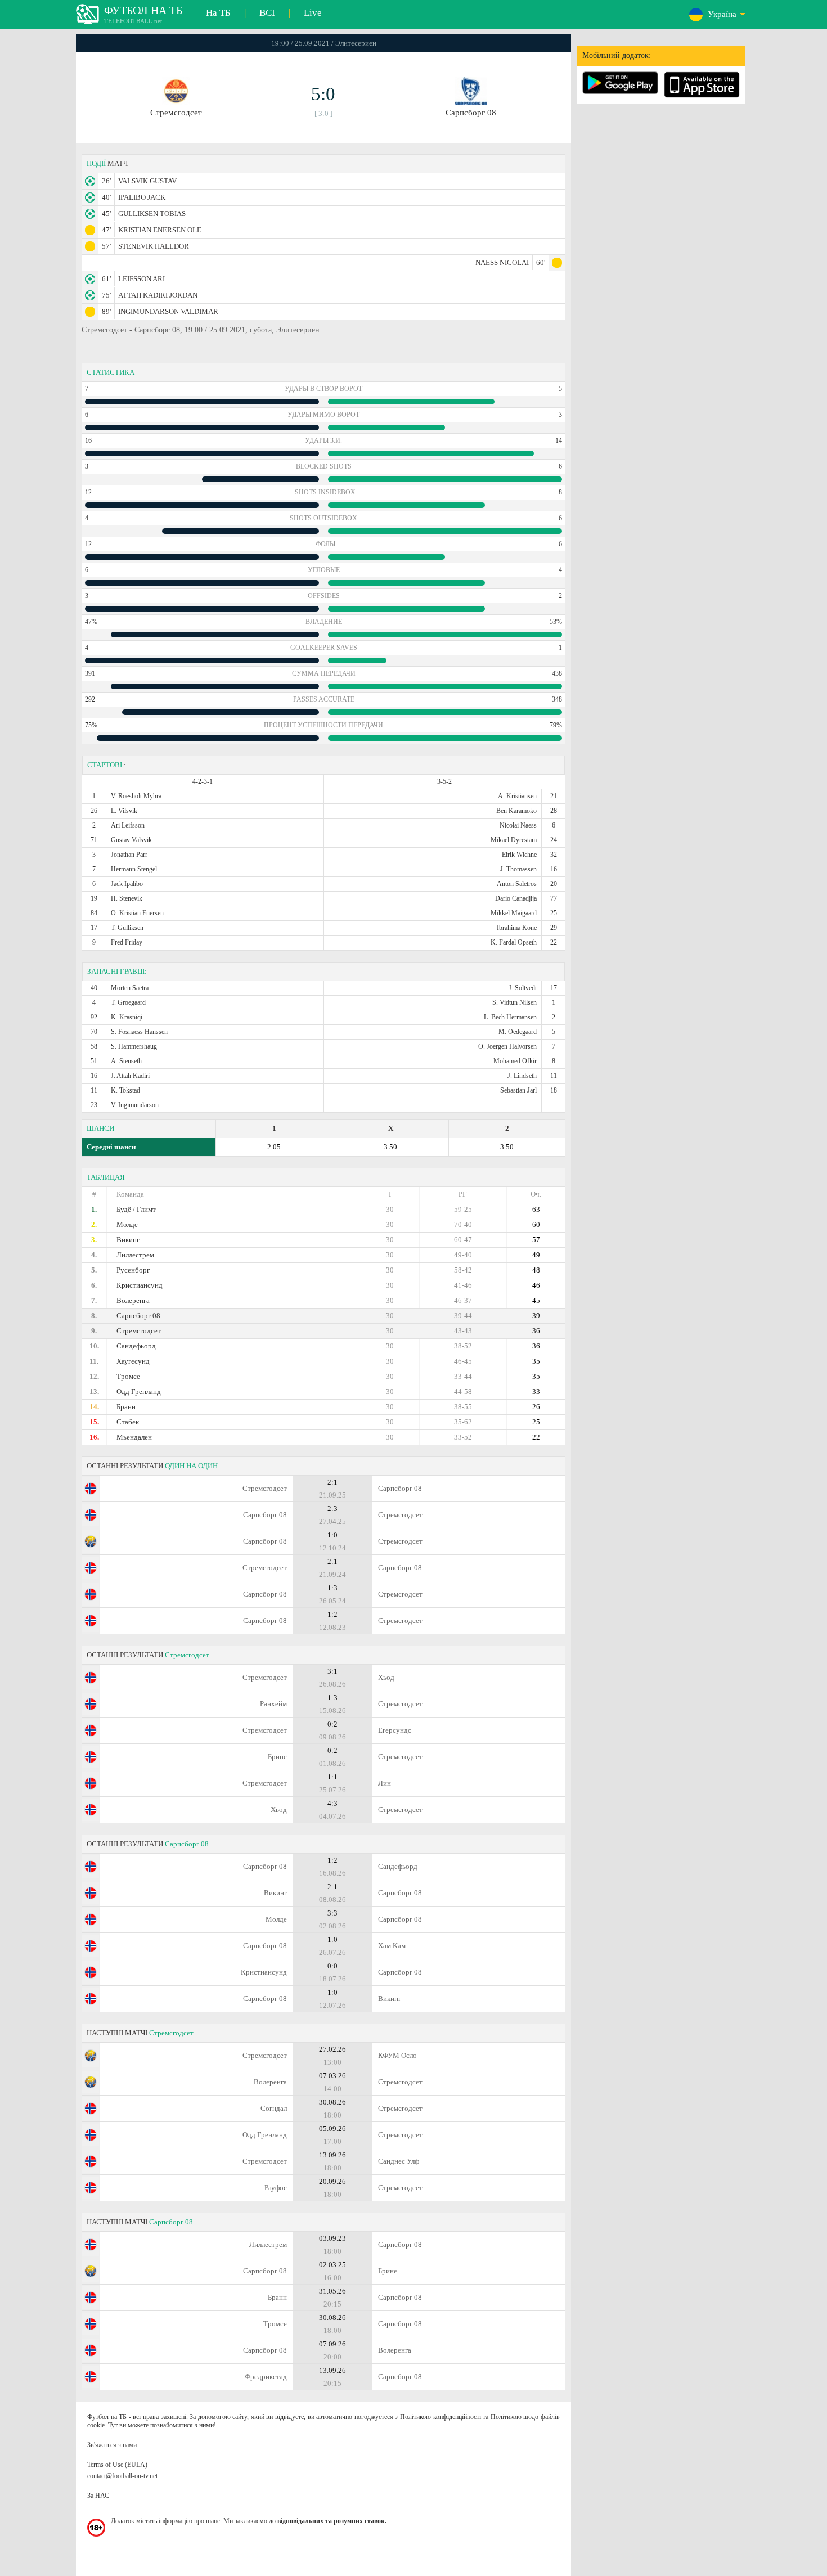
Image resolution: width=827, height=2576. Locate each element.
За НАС (98, 2496)
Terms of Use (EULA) (117, 2465)
